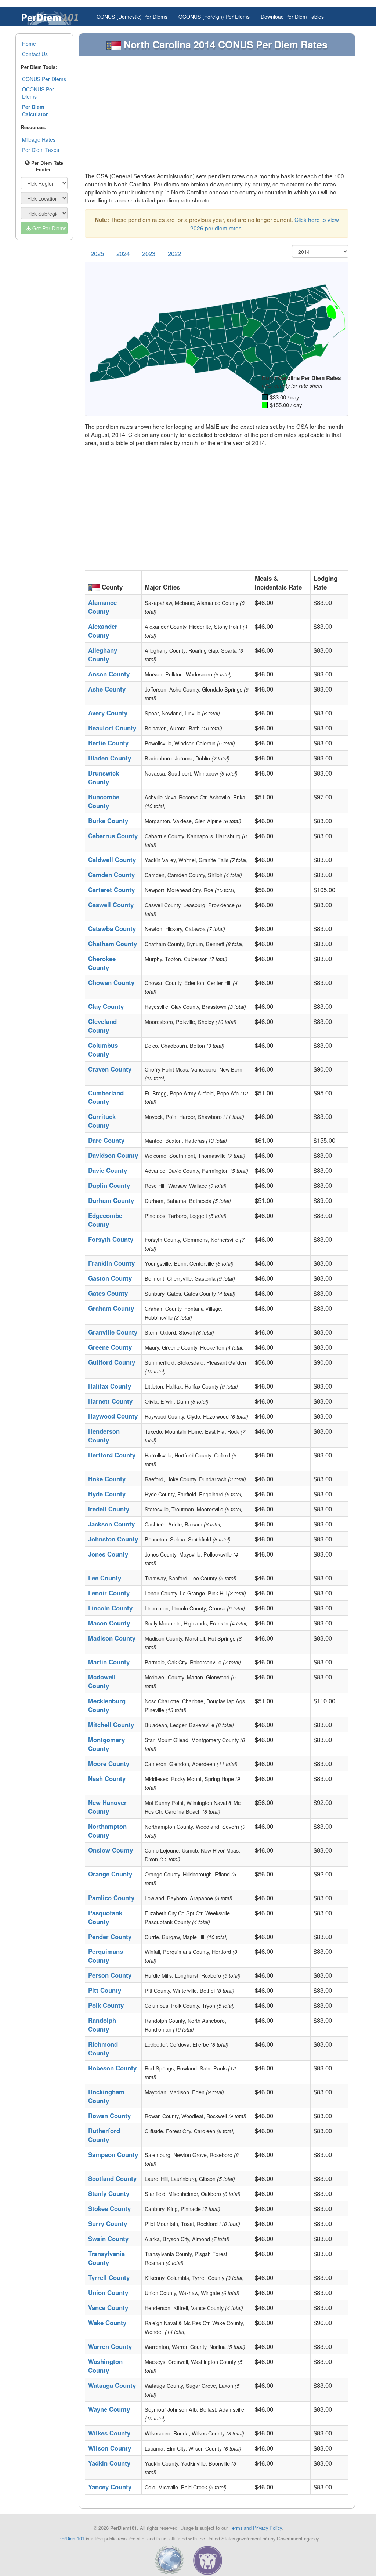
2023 (149, 253)
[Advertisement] (217, 117)
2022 (174, 253)
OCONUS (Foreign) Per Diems (214, 17)
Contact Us (35, 54)
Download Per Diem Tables (292, 17)
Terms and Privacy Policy (256, 2528)
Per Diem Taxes (41, 150)
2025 (97, 253)
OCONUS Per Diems (38, 93)
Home (29, 44)
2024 (123, 253)
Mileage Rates (39, 139)
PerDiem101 (71, 2538)
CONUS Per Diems (44, 79)
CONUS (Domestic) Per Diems (132, 17)
